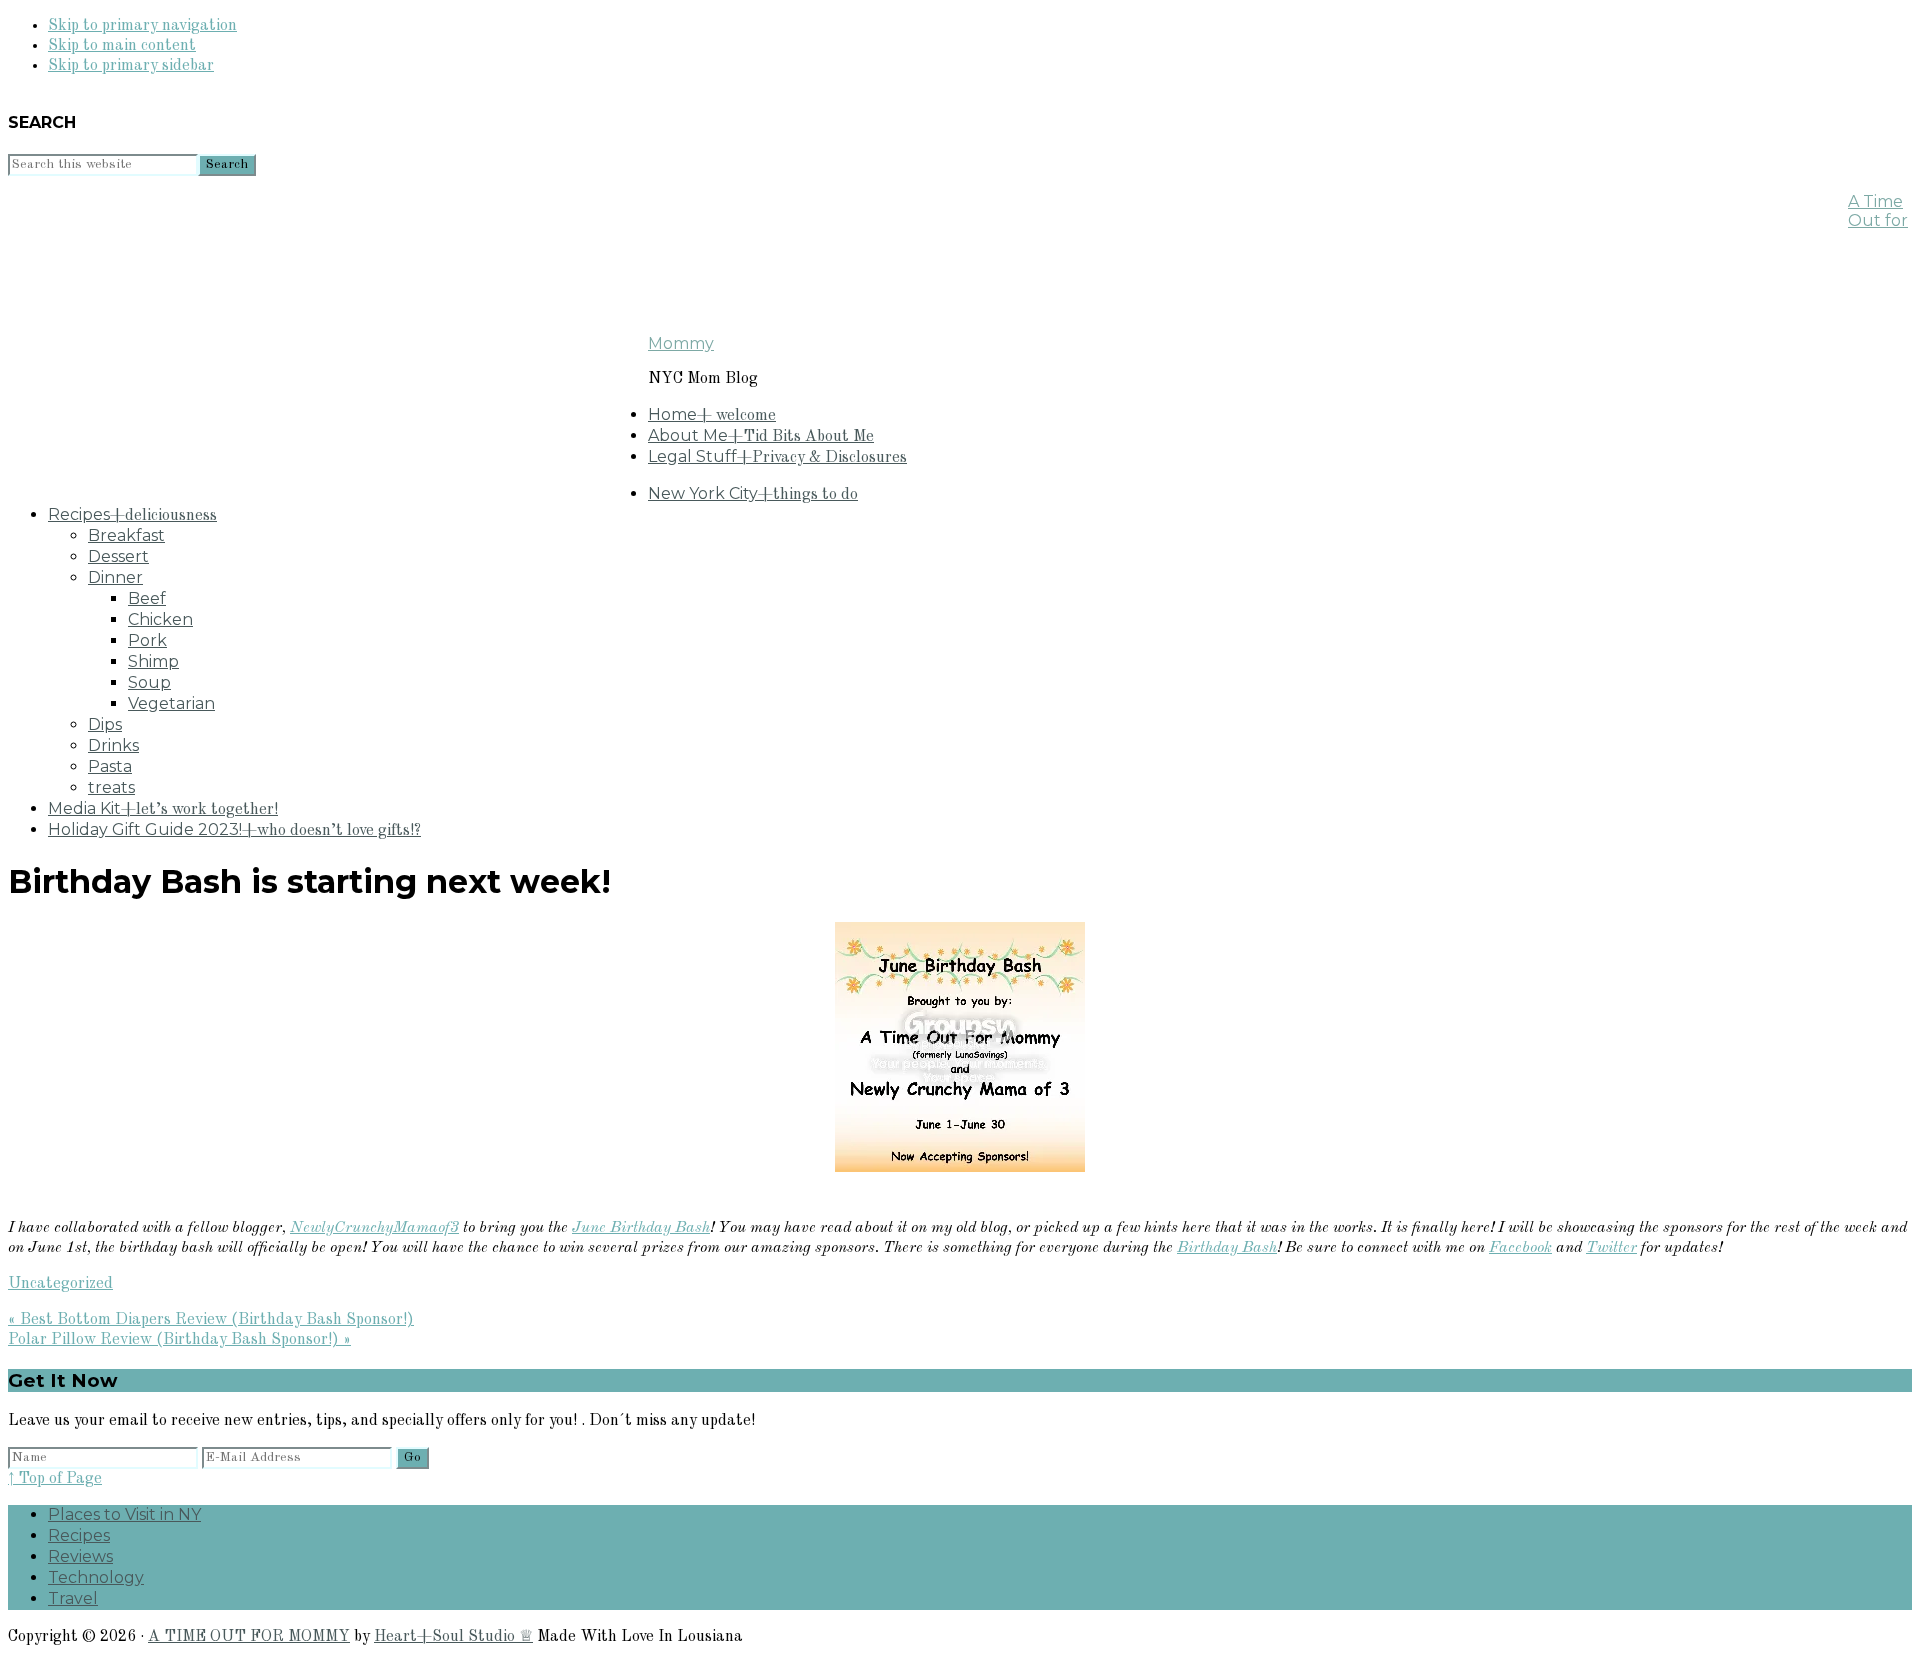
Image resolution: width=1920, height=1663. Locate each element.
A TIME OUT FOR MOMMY (249, 1637)
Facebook (1520, 1248)
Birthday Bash (1227, 1248)
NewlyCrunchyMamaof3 (374, 1228)
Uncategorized (60, 1284)
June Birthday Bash (641, 1228)
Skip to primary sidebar (131, 66)
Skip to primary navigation (142, 26)
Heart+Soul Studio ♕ (453, 1637)
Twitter (1611, 1248)
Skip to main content (122, 46)
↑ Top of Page (55, 1479)
